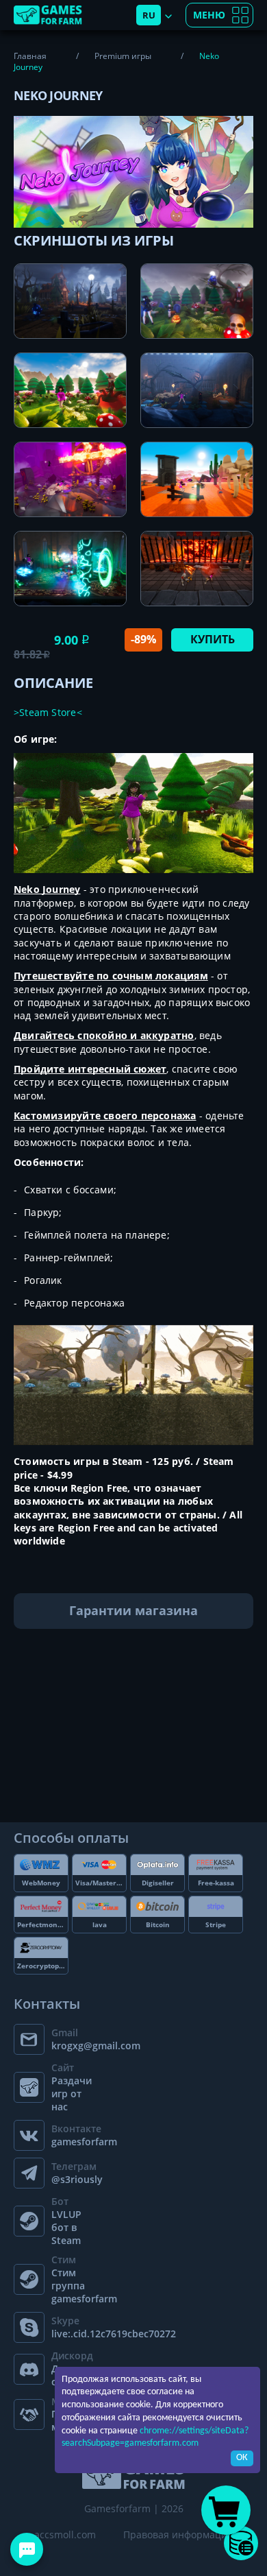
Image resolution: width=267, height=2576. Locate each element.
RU (149, 15)
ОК (242, 2458)
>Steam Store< (48, 712)
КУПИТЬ (213, 639)
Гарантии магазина (133, 1610)
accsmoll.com (65, 2535)
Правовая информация (178, 2535)
